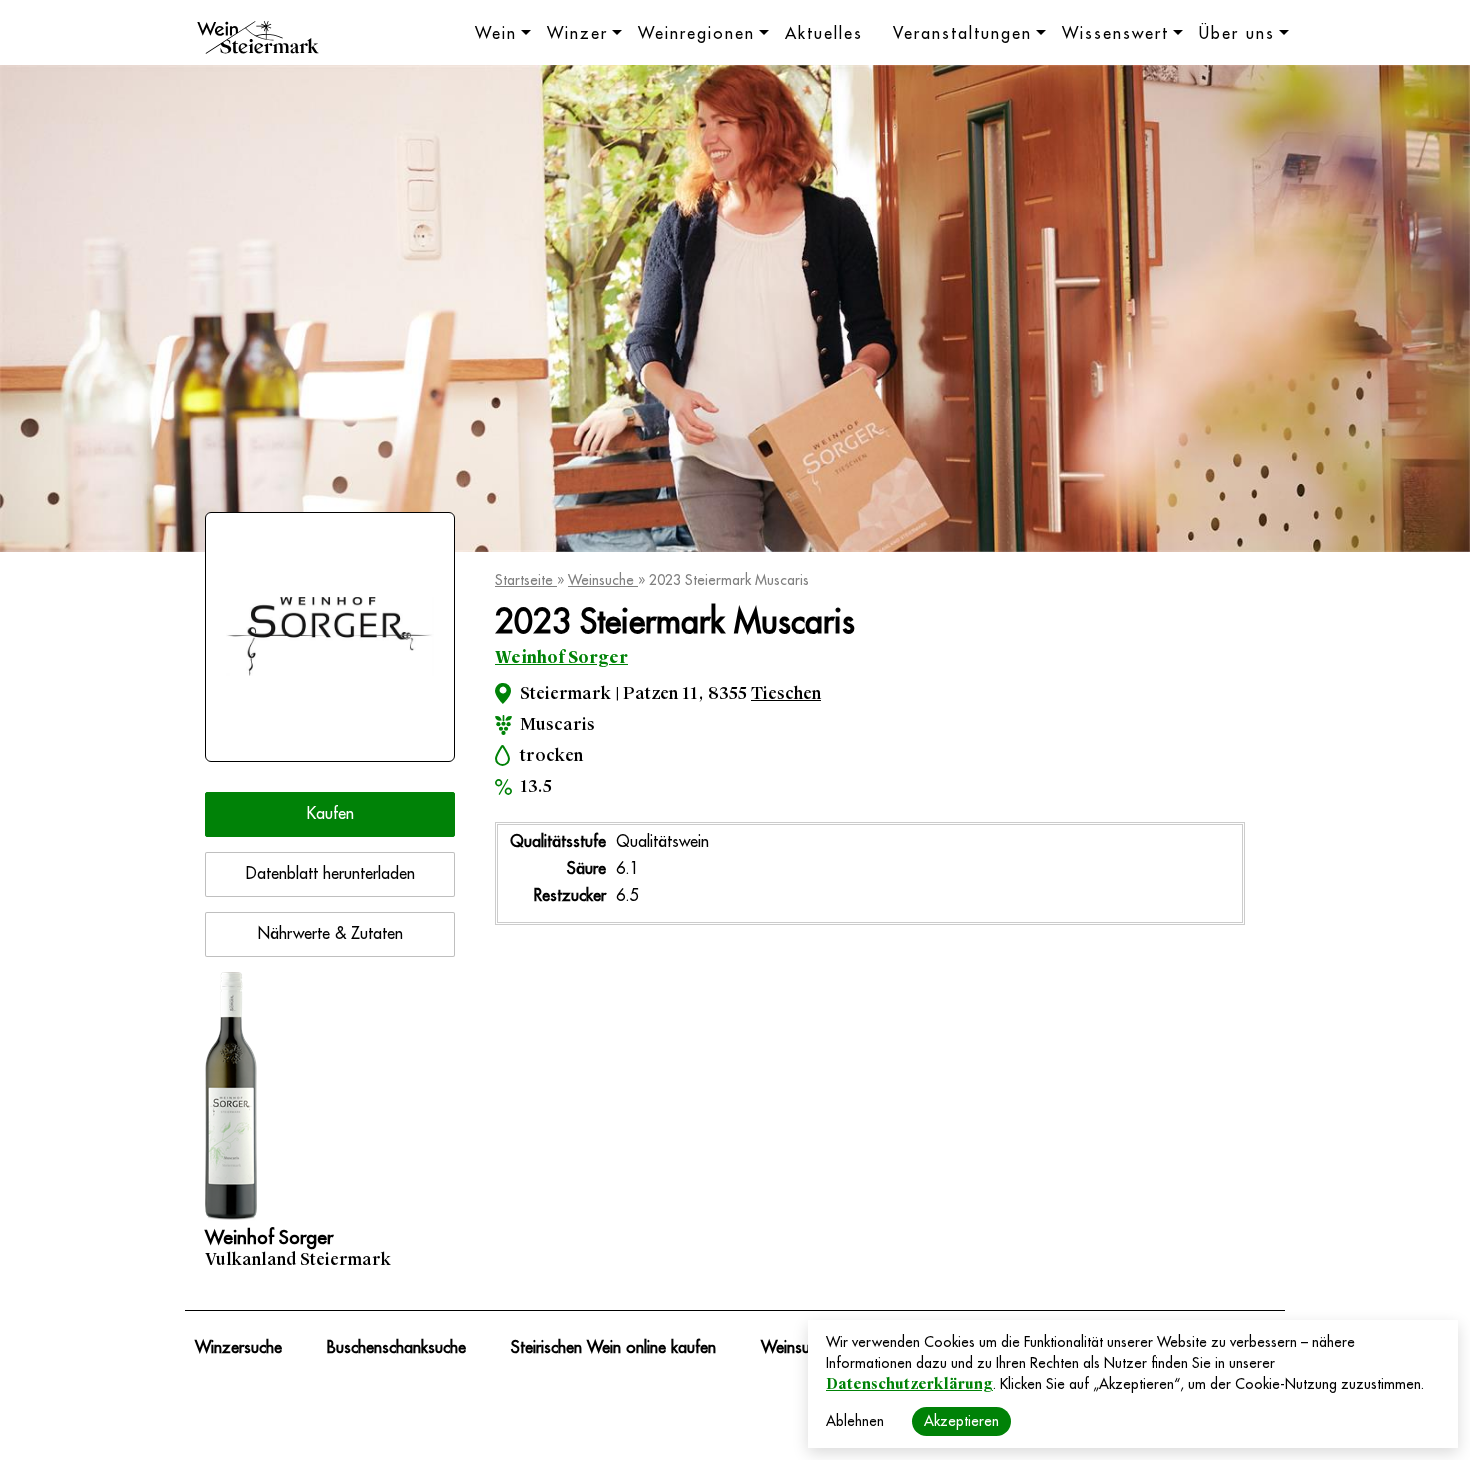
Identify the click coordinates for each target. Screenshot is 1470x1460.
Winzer (577, 34)
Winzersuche (238, 1348)
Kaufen (330, 814)
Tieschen (786, 693)
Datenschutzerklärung (909, 1384)
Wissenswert (1115, 34)
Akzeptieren (961, 1421)
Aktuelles (824, 34)
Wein (496, 34)
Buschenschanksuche (396, 1348)
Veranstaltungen (962, 34)
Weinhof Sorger (561, 657)
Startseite (526, 580)
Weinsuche (603, 580)
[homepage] (258, 40)
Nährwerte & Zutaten (330, 934)
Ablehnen (855, 1421)
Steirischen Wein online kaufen (613, 1348)
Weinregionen (696, 34)
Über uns (1237, 34)
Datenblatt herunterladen (330, 874)
